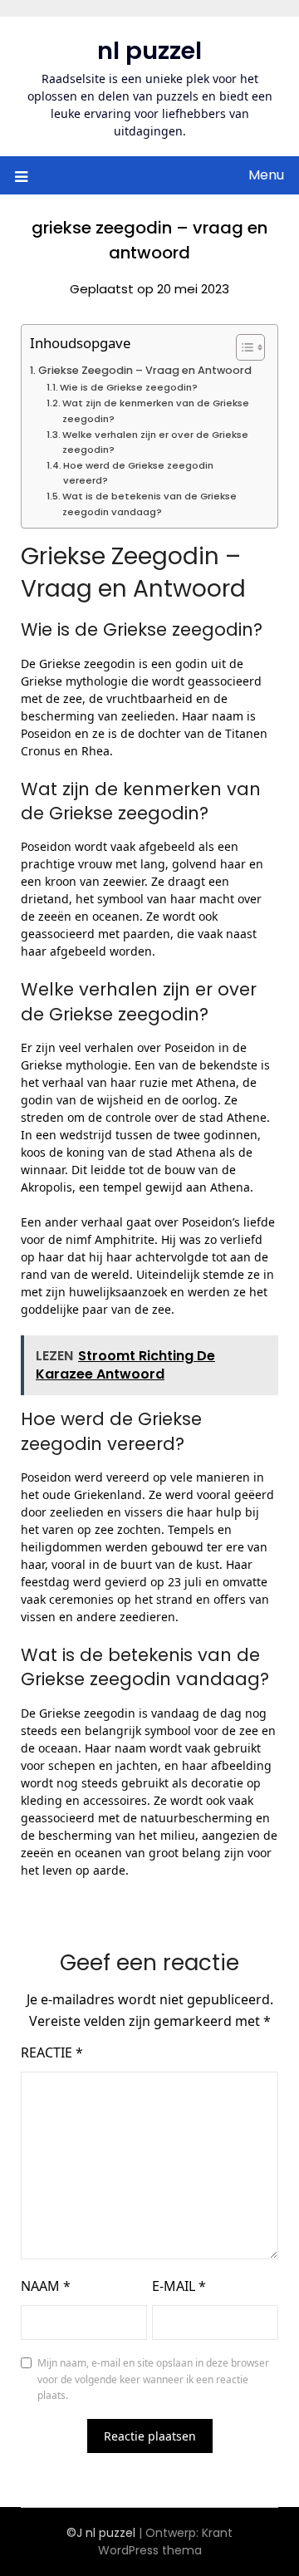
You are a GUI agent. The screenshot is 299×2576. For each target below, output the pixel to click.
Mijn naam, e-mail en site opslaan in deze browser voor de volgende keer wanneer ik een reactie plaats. (153, 2379)
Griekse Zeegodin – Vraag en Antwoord (145, 370)
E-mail (179, 2286)
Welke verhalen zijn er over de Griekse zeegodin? (155, 442)
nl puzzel (149, 51)
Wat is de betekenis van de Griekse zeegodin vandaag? (149, 504)
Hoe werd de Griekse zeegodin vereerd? (138, 473)
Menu (266, 175)
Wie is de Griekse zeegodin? (129, 387)
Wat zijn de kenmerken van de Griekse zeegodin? (156, 410)
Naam (46, 2286)
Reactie (52, 2052)
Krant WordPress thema (166, 2542)
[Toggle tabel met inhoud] (242, 347)
